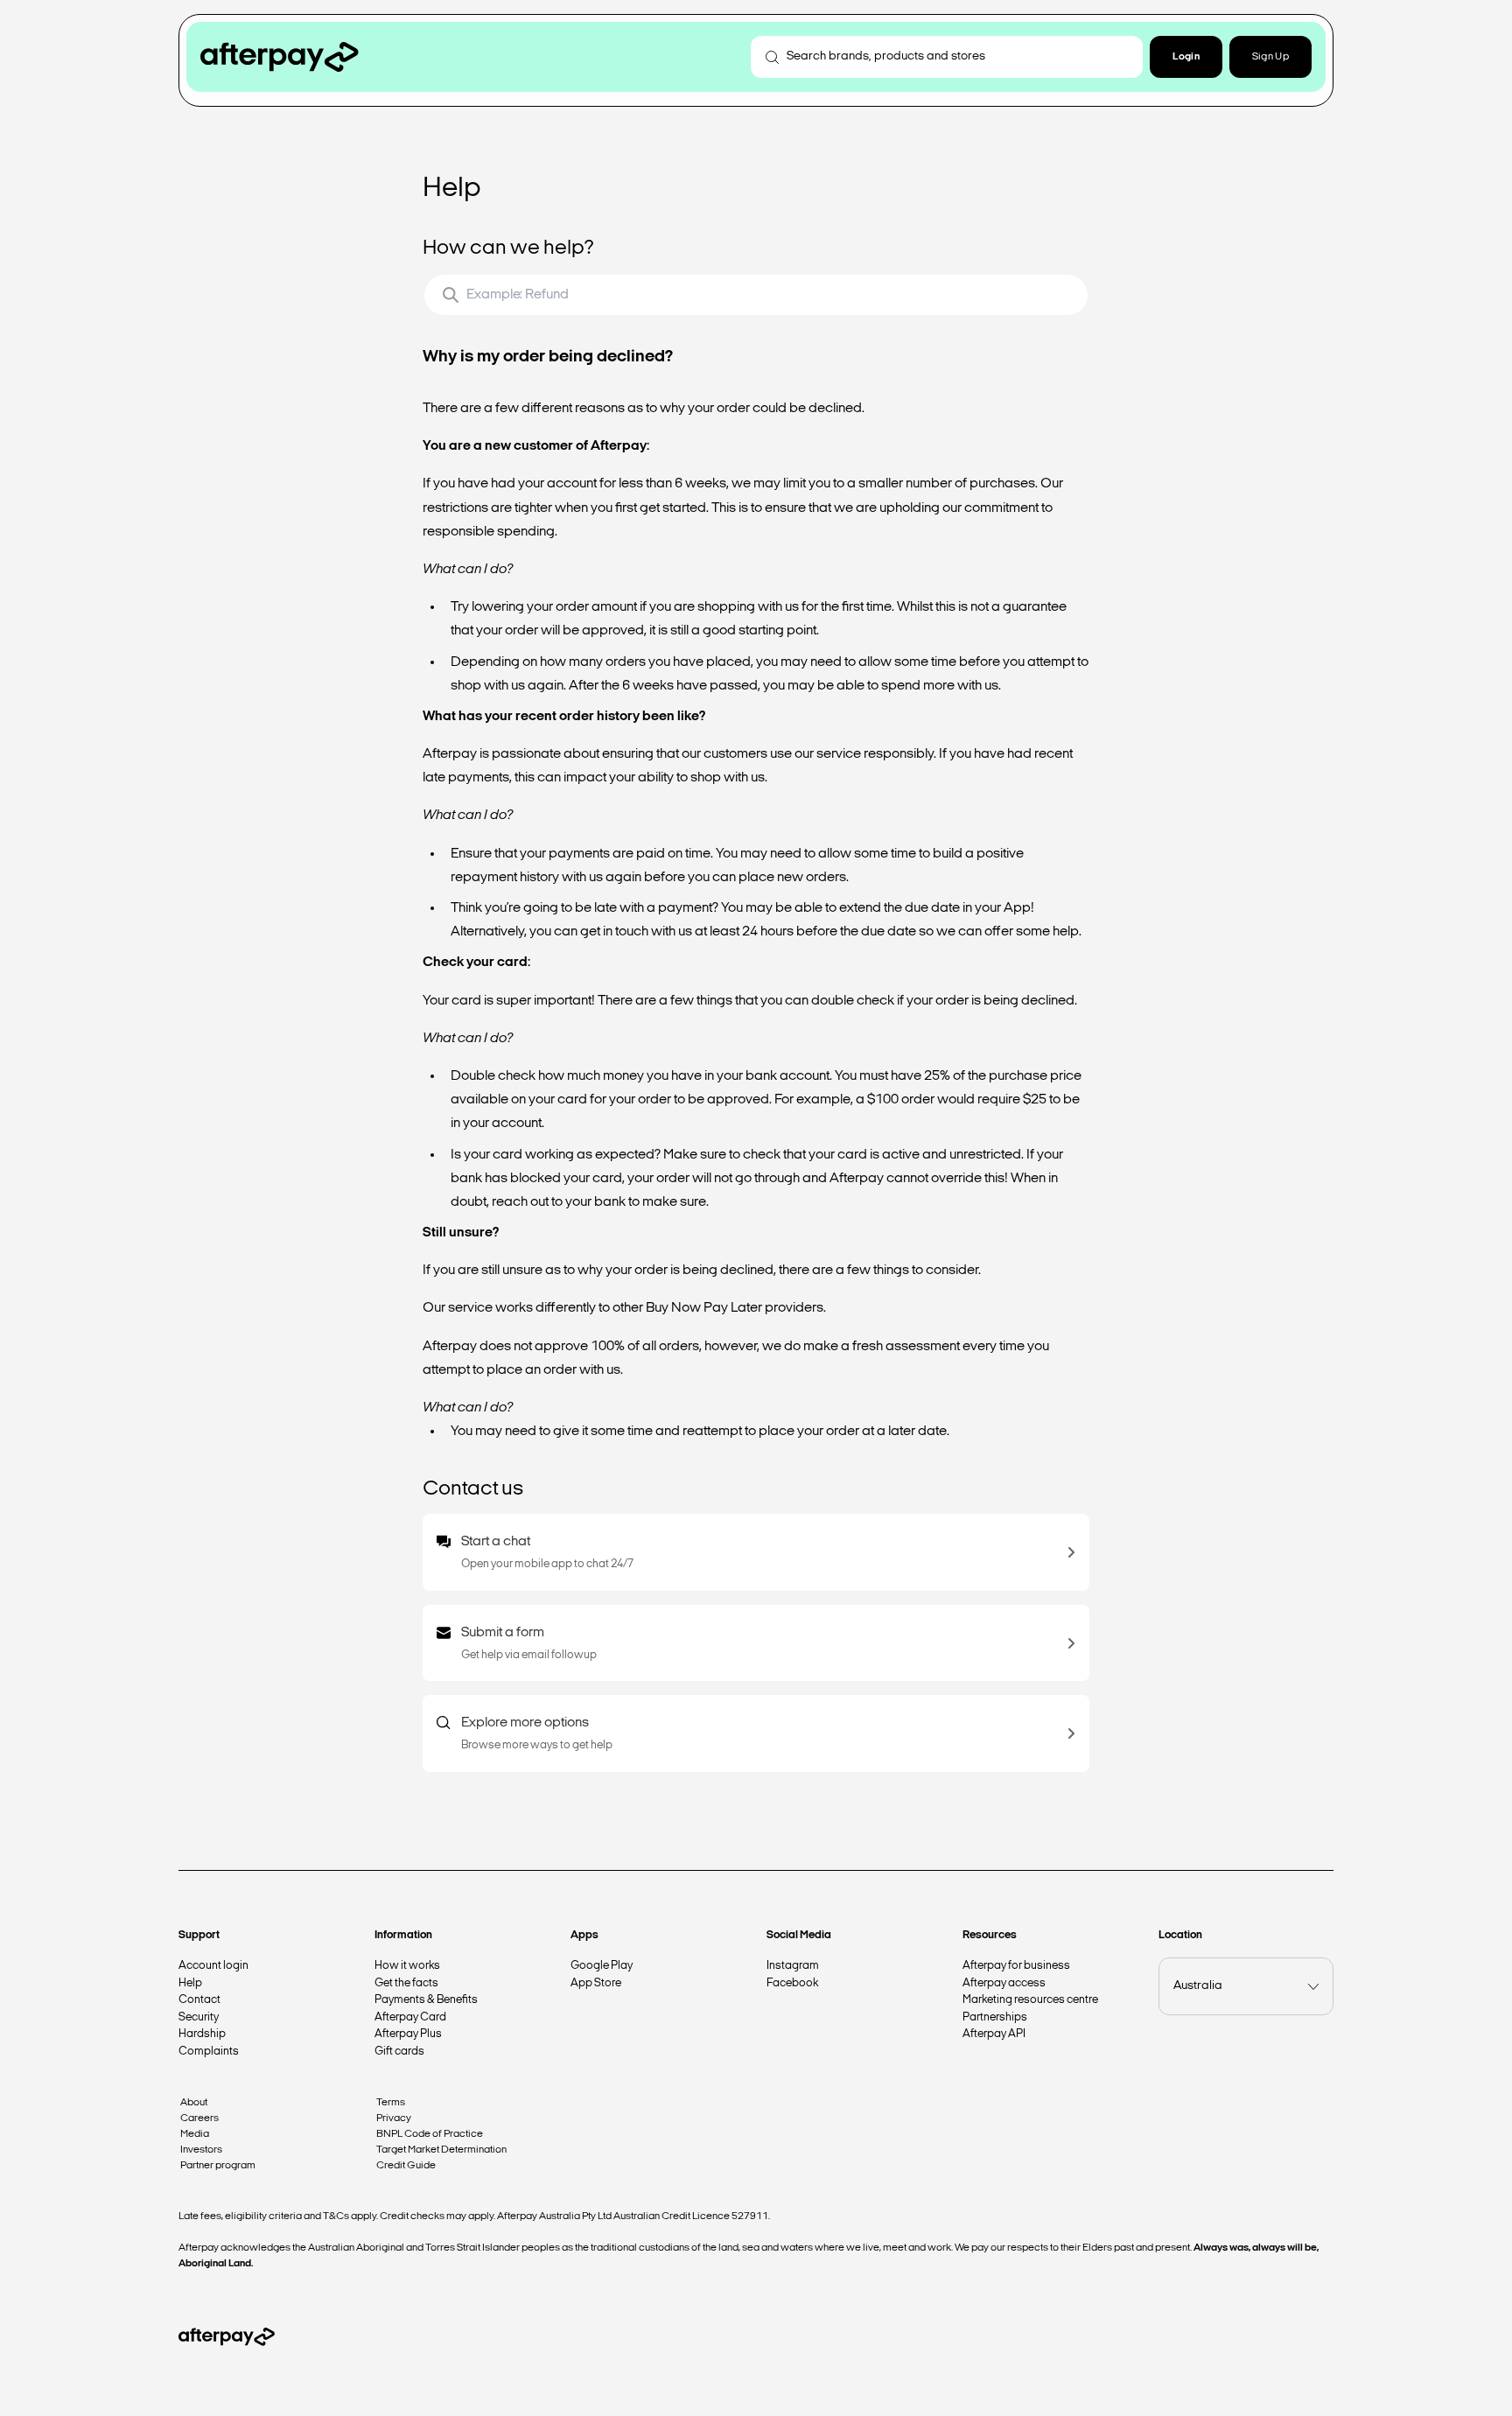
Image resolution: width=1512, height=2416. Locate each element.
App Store (596, 1983)
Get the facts (406, 1983)
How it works (407, 1966)
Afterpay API (994, 2034)
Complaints (209, 2052)
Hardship (202, 2034)
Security (199, 2017)
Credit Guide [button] (406, 2166)
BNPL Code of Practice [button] (430, 2134)
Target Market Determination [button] (441, 2150)
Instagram (793, 1966)
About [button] (194, 2103)
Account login (213, 1966)
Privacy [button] (394, 2118)
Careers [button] (199, 2118)
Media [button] (195, 2134)
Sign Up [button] (1270, 57)
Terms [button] (391, 2103)
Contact (199, 2000)
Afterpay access (1004, 1983)
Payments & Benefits (426, 2000)
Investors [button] (201, 2150)
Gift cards (399, 2052)
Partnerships (995, 2017)
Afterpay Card (410, 2017)
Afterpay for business (1016, 1966)
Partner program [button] (218, 2166)
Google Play (602, 1966)
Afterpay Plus (408, 2034)
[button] (1186, 57)
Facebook (792, 1983)
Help (190, 1983)
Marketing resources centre (1030, 2000)
